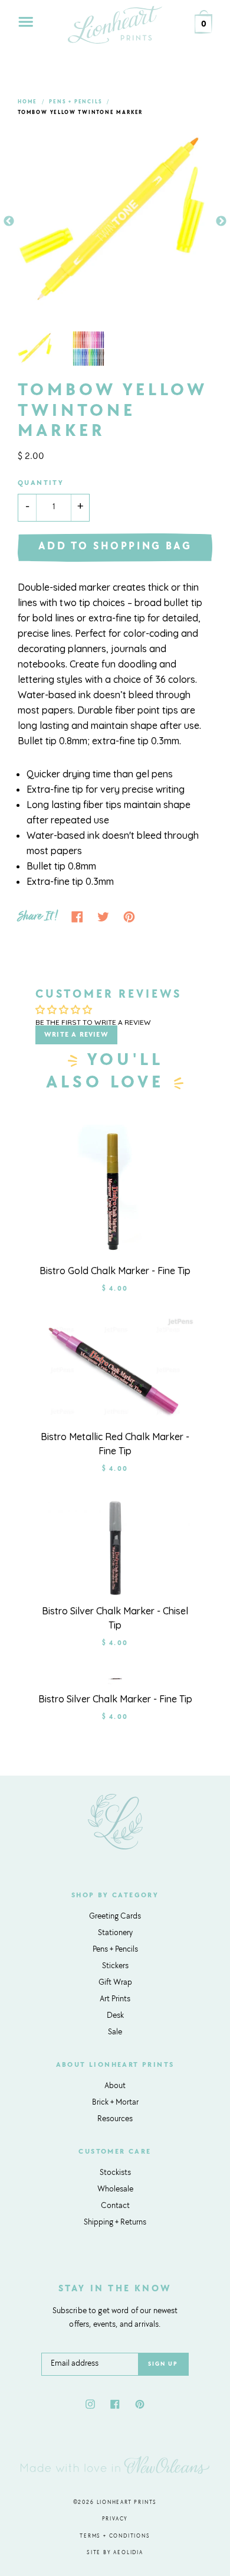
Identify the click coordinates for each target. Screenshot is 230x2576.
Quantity (41, 483)
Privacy (115, 2519)
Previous (9, 222)
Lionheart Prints (127, 2502)
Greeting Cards (115, 1917)
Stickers (115, 1966)
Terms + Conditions (115, 2536)
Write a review (76, 1035)
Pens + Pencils (75, 102)
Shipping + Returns (115, 2223)
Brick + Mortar (115, 2103)
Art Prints (115, 1999)
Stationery (115, 1933)
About (115, 2086)
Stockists (115, 2173)
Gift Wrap (115, 1983)
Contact (115, 2206)
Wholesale (115, 2190)
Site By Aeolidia (115, 2553)
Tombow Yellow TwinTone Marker (80, 113)
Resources (115, 2119)
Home (27, 102)
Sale (115, 2033)
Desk (115, 2016)
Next (221, 222)
